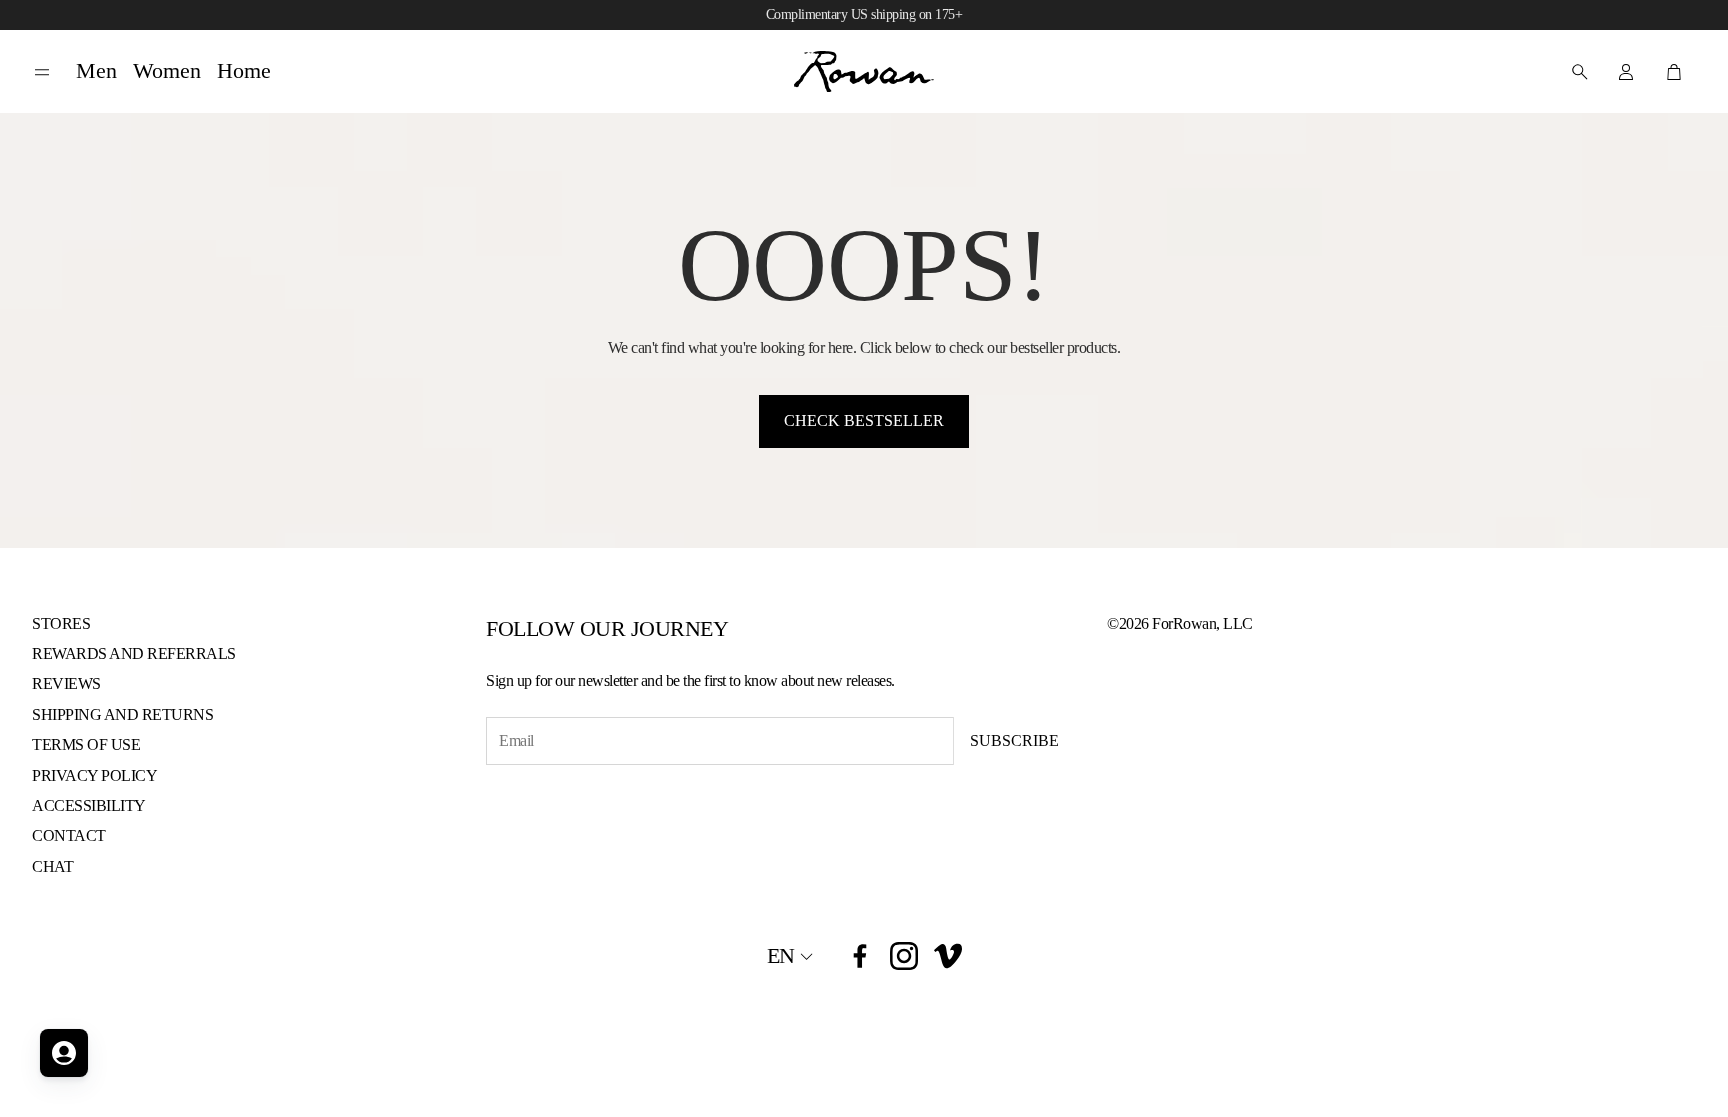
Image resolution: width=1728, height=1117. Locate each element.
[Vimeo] (948, 956)
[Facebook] (860, 956)
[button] (42, 72)
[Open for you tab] (64, 1053)
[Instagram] (904, 956)
